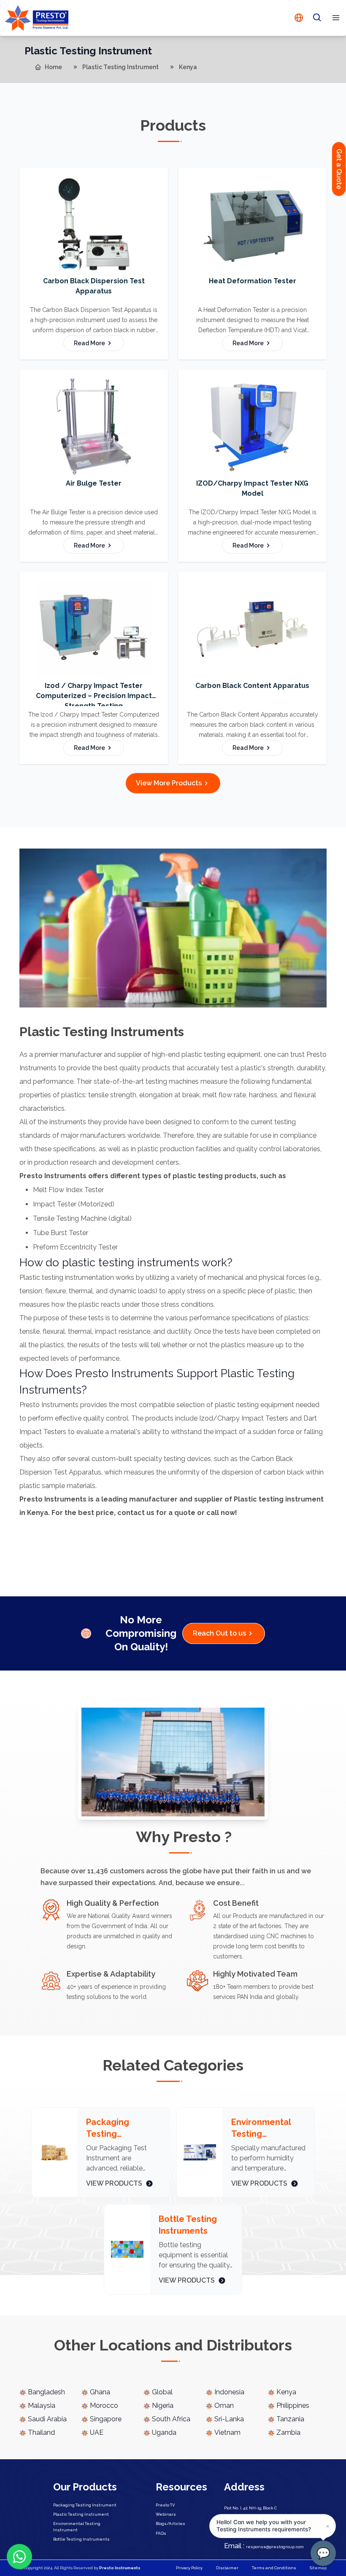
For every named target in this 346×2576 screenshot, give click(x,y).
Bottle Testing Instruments (81, 2539)
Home (53, 67)
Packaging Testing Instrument (85, 2505)
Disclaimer (227, 2568)
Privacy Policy (189, 2568)
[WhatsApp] (19, 2557)
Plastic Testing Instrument (120, 67)
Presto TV (165, 2505)
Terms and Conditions (274, 2568)
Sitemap (318, 2568)
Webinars (166, 2514)
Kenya (188, 67)
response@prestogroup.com (264, 2547)
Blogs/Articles (170, 2524)
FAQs (161, 2533)
